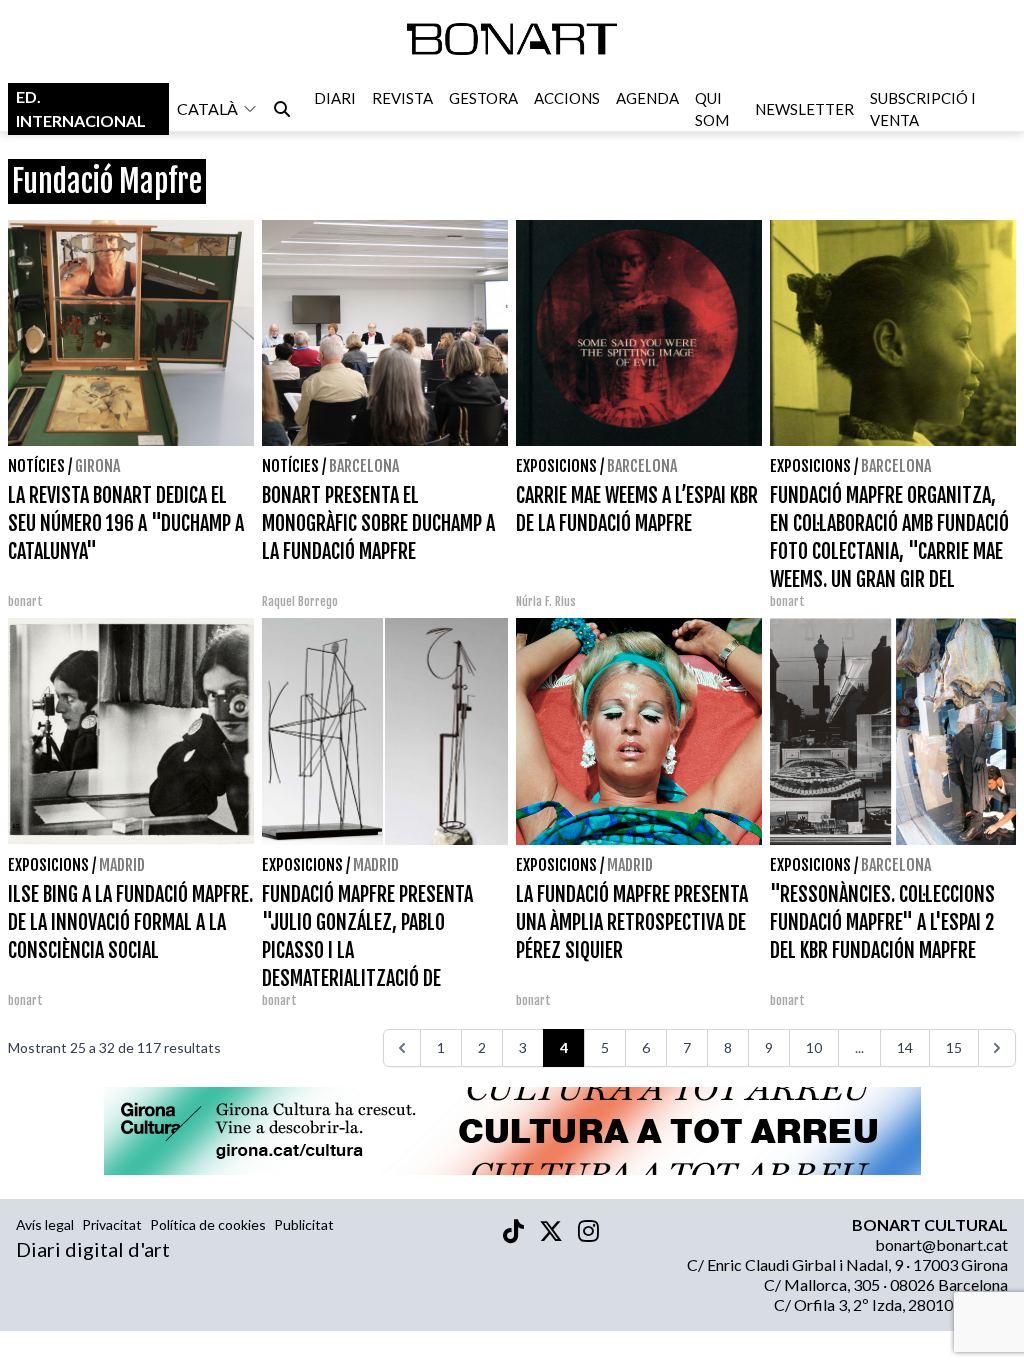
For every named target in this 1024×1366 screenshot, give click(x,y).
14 (905, 1047)
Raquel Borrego (300, 601)
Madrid (122, 865)
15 (954, 1047)
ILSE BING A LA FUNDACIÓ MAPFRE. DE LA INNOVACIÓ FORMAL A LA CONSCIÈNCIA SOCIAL (130, 922)
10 (814, 1047)
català (207, 108)
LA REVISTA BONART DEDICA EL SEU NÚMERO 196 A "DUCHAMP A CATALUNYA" (126, 523)
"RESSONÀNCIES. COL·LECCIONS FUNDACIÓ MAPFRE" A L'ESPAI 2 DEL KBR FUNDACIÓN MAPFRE (882, 922)
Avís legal (45, 1224)
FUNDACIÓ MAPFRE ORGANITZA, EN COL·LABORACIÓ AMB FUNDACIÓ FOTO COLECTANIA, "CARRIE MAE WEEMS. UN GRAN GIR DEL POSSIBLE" (889, 551)
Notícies (36, 466)
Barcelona (364, 466)
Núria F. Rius (546, 601)
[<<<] (402, 1048)
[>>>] (997, 1048)
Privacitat (112, 1224)
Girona (97, 466)
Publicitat (304, 1224)
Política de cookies (208, 1224)
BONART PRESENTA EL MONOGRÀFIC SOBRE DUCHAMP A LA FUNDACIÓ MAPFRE (378, 523)
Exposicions (556, 466)
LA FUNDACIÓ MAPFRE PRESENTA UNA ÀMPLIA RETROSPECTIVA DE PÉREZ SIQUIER (632, 922)
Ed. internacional (81, 108)
